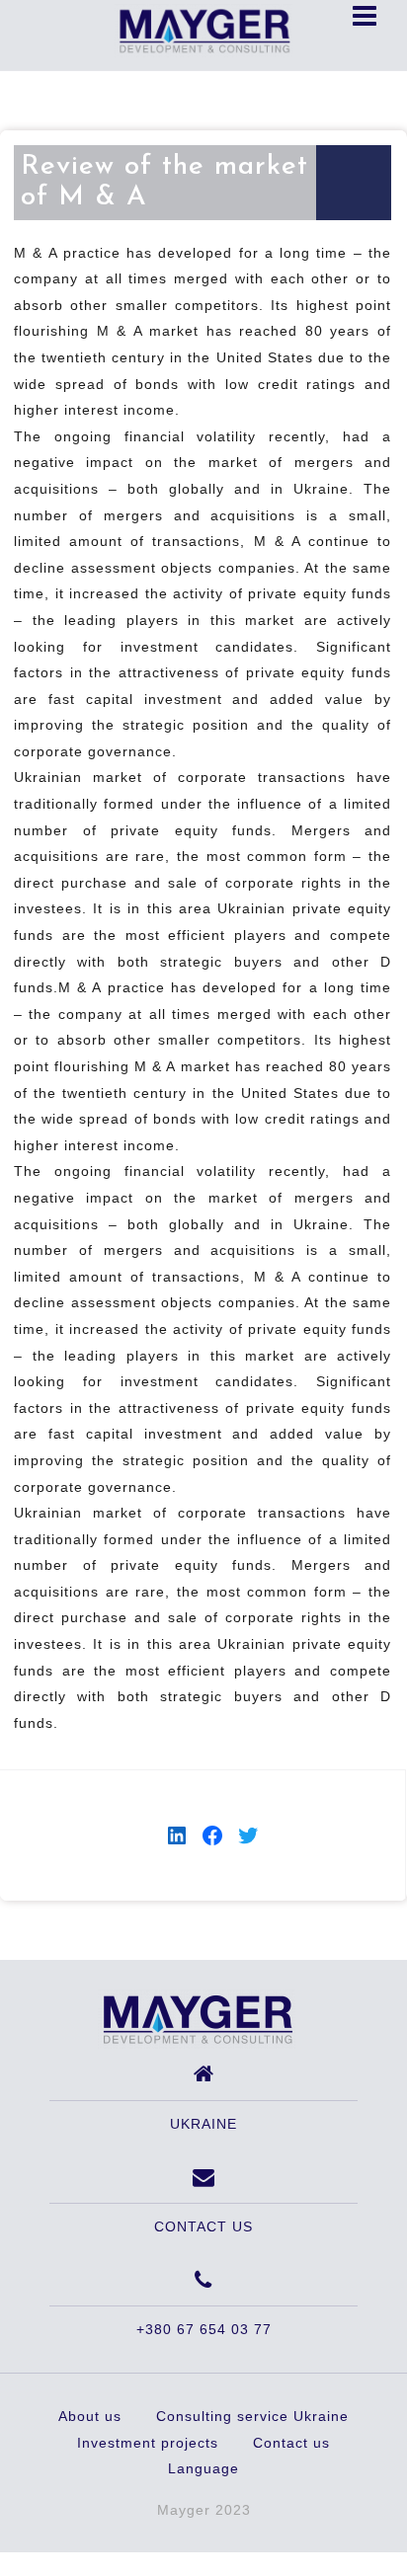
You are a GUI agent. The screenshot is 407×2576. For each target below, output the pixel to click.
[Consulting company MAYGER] (197, 2018)
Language (203, 2468)
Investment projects (148, 2443)
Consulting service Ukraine (252, 2416)
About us (90, 2416)
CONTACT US (203, 2226)
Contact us (291, 2443)
